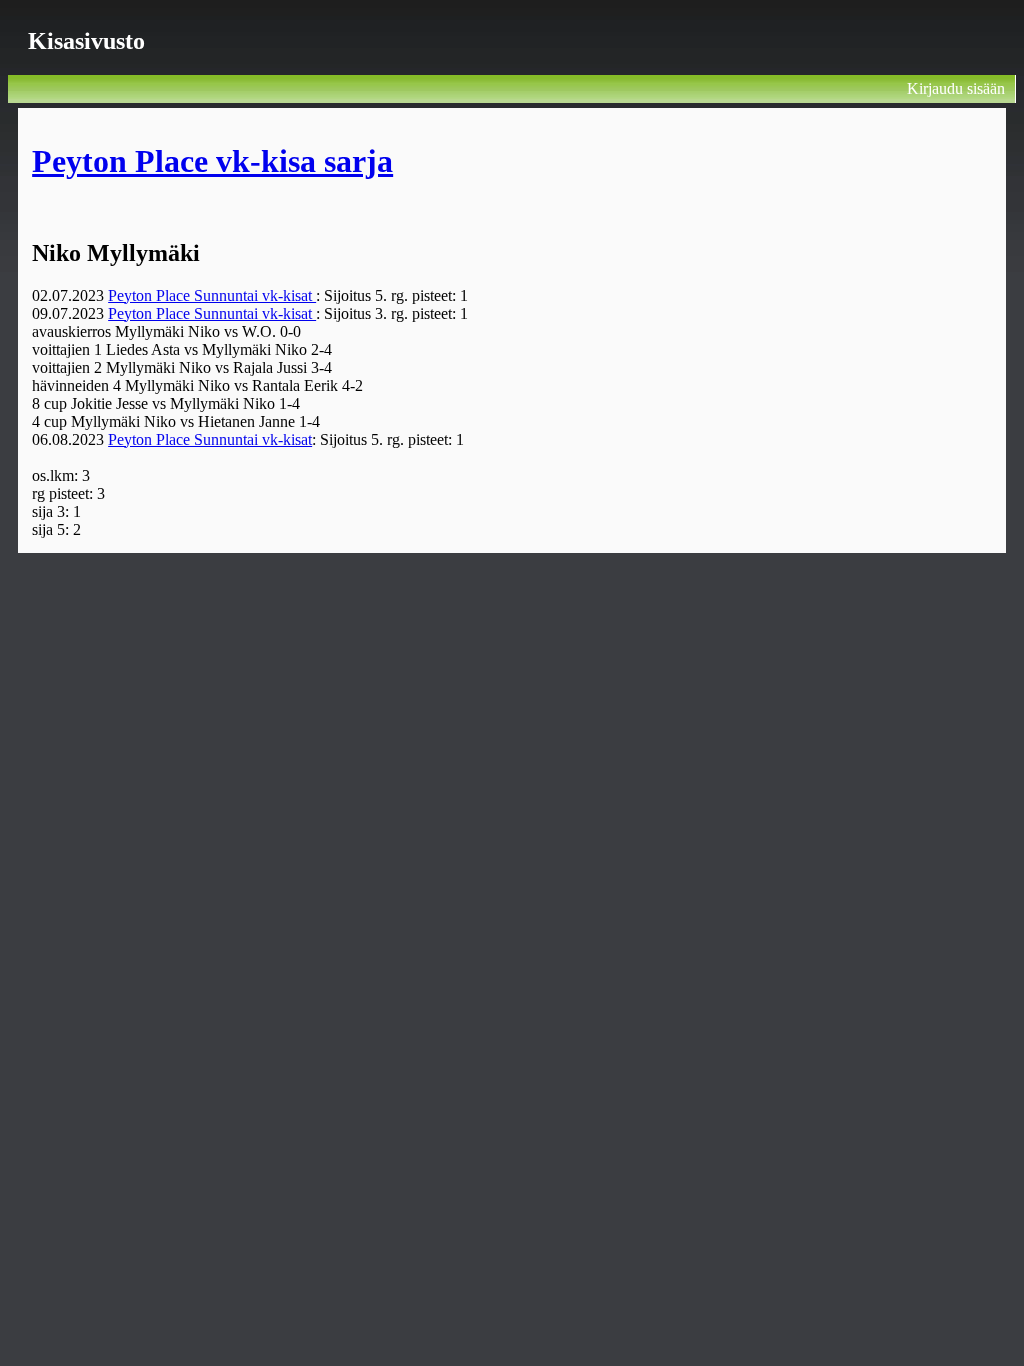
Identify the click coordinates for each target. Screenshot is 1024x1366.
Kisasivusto (86, 41)
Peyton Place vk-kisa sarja (212, 161)
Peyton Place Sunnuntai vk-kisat (212, 295)
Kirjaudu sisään (956, 88)
